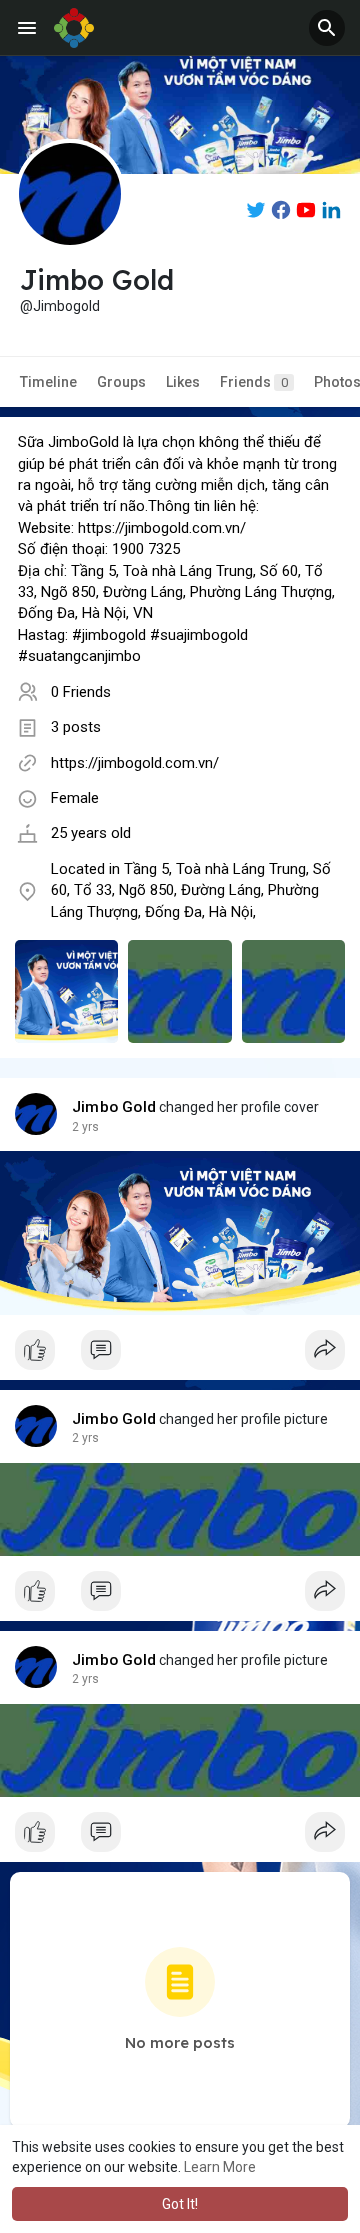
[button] (327, 28)
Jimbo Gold (114, 1107)
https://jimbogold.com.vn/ (135, 763)
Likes (183, 382)
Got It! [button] (180, 2204)
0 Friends (81, 692)
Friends (254, 382)
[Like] (180, 1355)
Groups (121, 382)
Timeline (48, 382)
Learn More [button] (220, 2167)
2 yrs (85, 1127)
